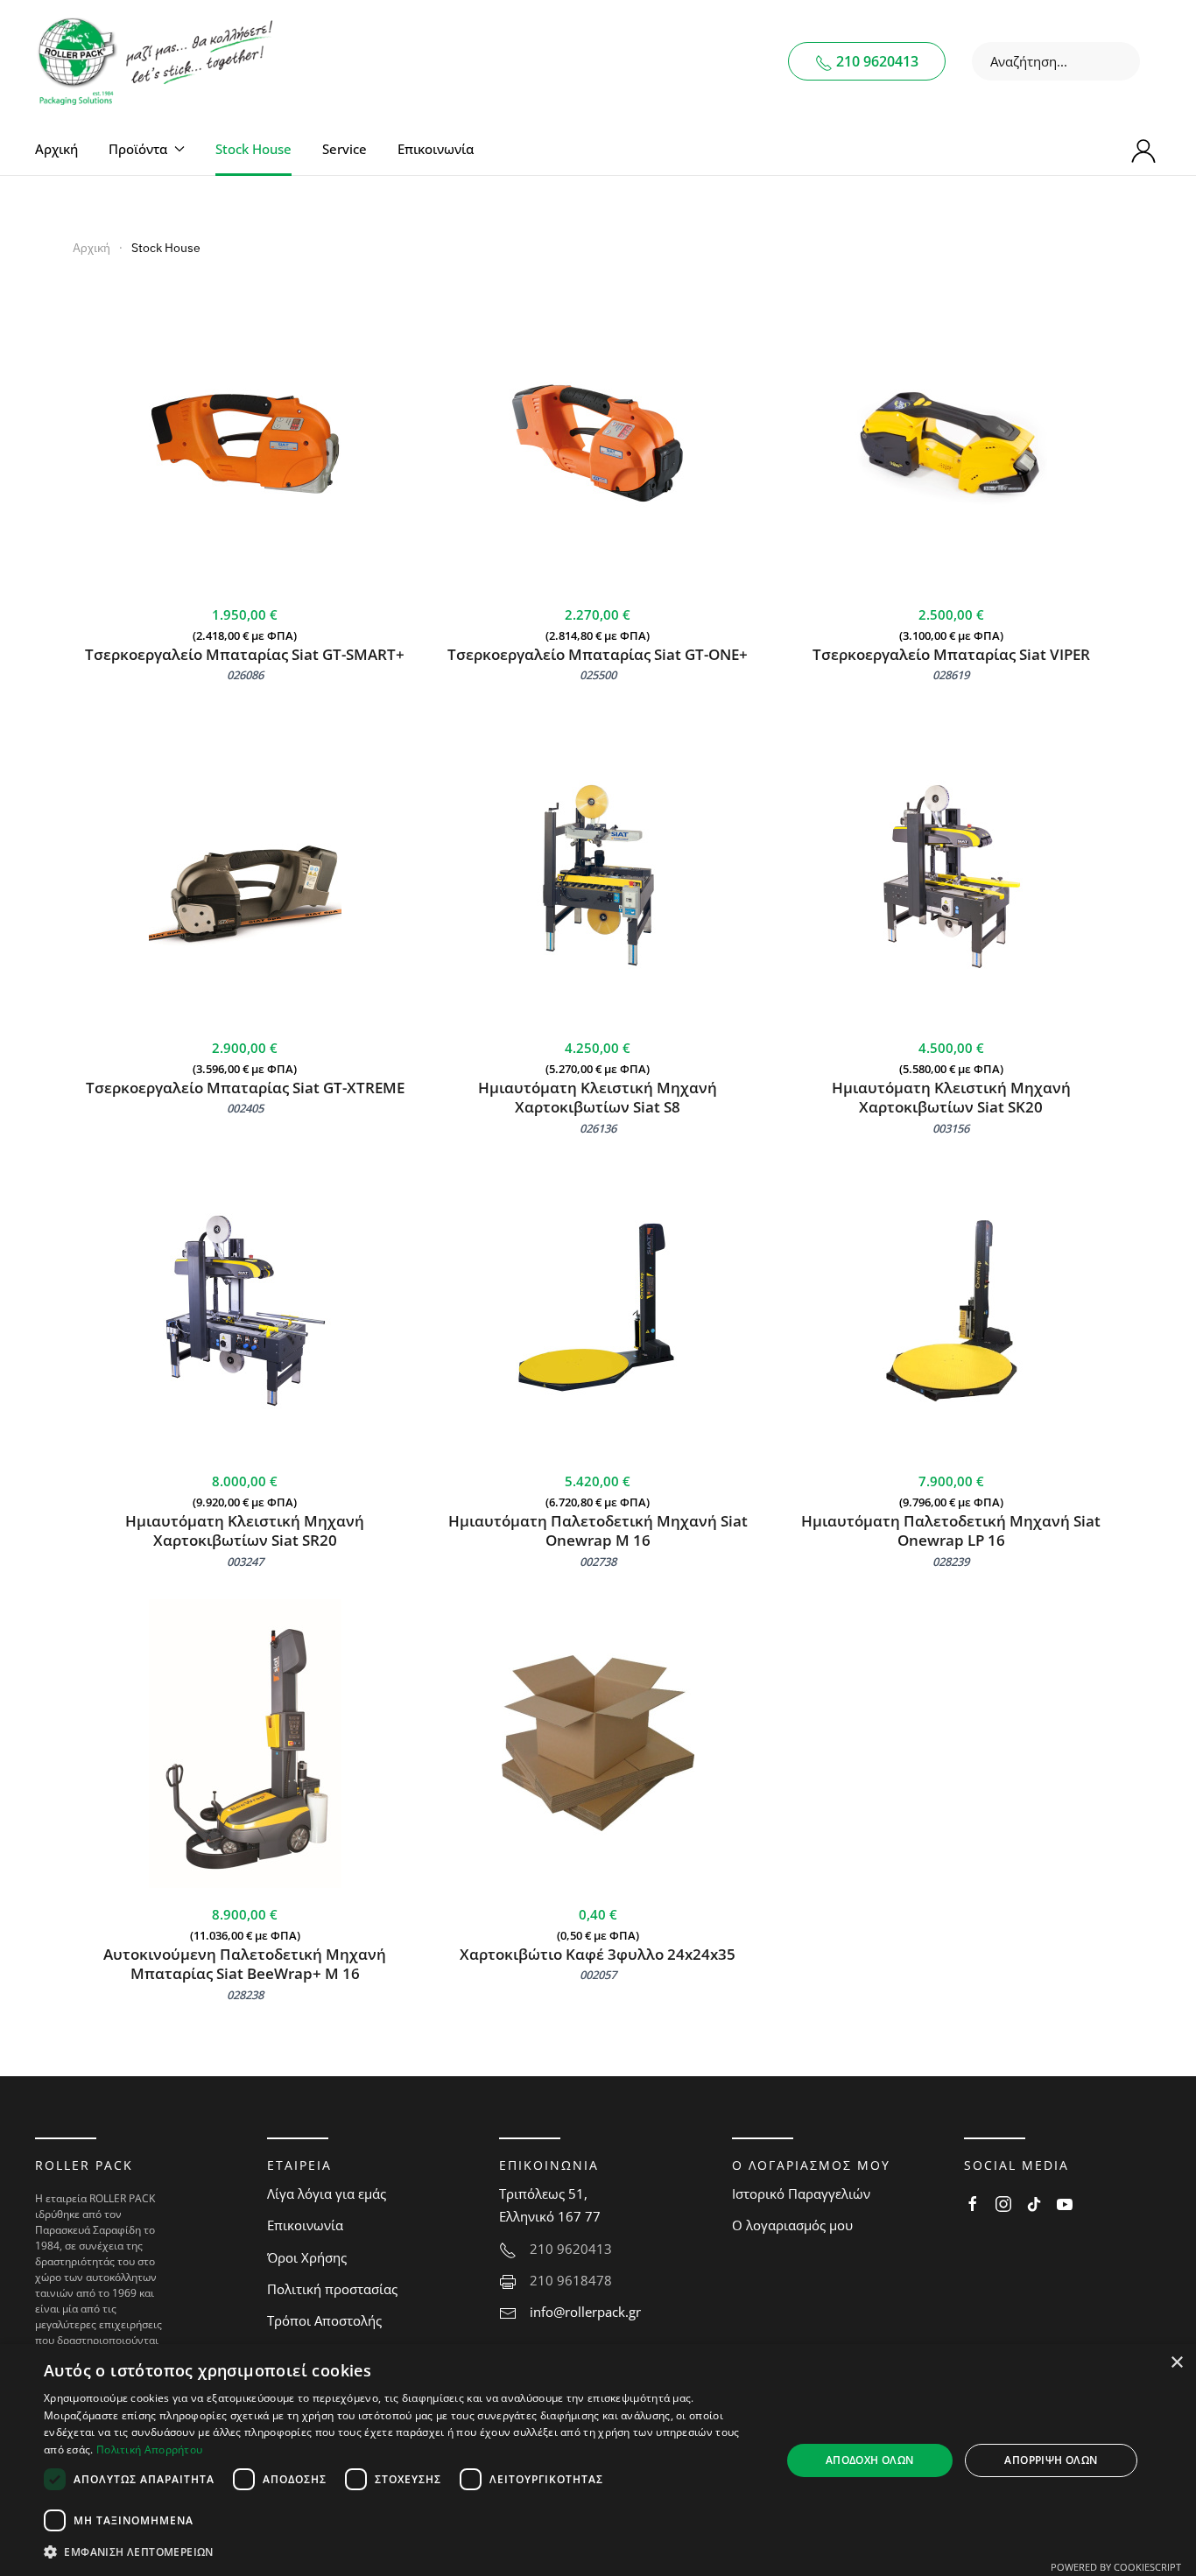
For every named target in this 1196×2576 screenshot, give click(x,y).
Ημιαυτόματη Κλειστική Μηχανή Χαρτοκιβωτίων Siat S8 (598, 1098)
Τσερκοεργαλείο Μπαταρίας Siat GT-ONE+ (598, 654)
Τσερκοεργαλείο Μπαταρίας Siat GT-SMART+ (245, 654)
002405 (245, 1108)
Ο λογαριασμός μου (792, 2225)
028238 (245, 1995)
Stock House (253, 149)
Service (345, 149)
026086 (245, 675)
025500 (598, 675)
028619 (951, 675)
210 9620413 (876, 61)
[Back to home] (158, 61)
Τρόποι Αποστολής (324, 2320)
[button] (401, 2552)
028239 (951, 1562)
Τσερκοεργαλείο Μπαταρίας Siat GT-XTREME (245, 1088)
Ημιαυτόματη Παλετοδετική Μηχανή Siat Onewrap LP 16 (951, 1531)
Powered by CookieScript (1116, 2567)
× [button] (1176, 2363)
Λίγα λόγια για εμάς (327, 2193)
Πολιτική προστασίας (332, 2289)
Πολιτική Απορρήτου (149, 2450)
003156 (951, 1128)
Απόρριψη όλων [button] (1051, 2460)
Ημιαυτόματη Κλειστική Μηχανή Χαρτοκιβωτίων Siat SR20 (245, 1531)
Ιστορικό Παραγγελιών (801, 2193)
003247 (245, 1562)
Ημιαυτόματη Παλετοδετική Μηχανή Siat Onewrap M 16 (598, 1531)
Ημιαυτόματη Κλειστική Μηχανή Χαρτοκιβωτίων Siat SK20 (951, 1098)
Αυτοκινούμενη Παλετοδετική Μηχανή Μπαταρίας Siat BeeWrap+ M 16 (245, 1964)
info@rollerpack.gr (585, 2312)
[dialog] (598, 2460)
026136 (598, 1128)
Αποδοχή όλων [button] (870, 2460)
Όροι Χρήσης (307, 2257)
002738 (598, 1562)
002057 (598, 1975)
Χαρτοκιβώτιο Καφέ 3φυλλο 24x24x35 (598, 1954)
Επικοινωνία (436, 149)
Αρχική (56, 149)
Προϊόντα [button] (138, 149)
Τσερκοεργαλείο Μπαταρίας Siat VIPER (951, 654)
